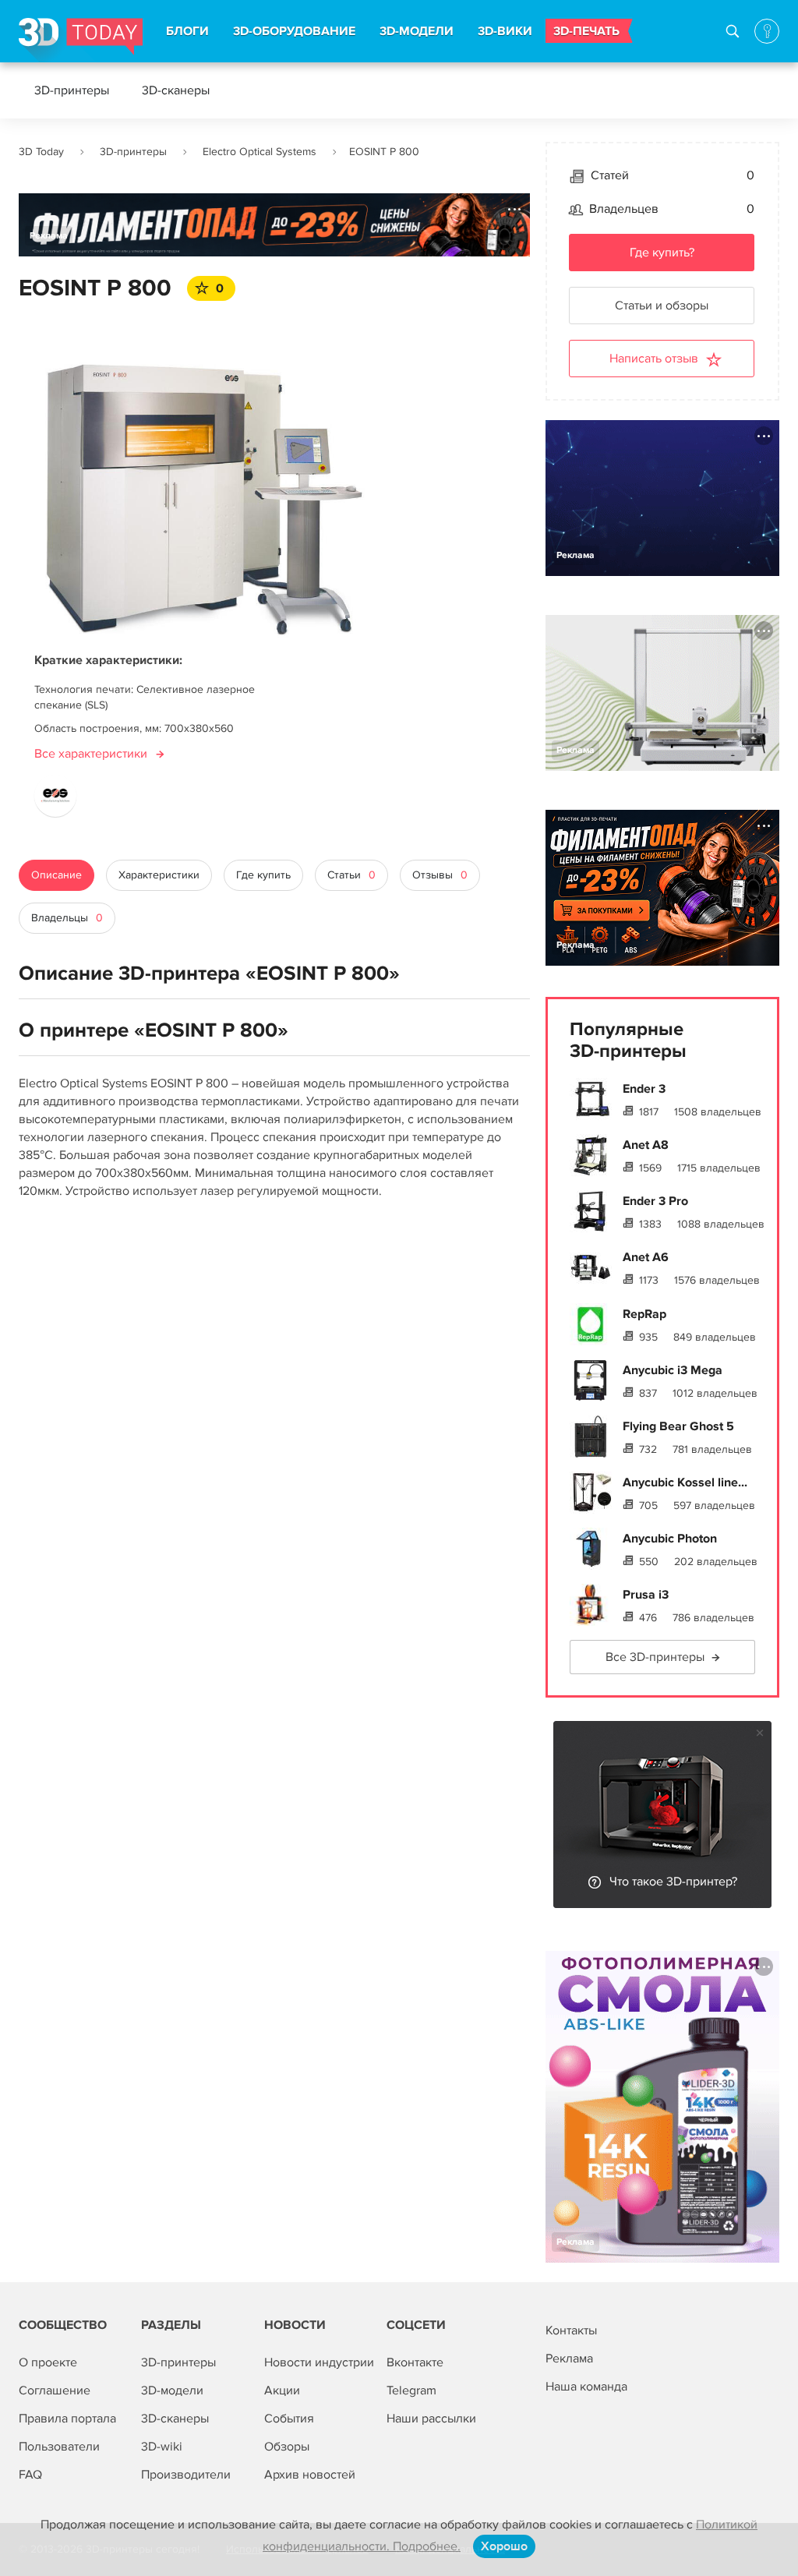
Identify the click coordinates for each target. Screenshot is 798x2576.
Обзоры (287, 2447)
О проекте (48, 2362)
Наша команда (586, 2387)
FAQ (30, 2475)
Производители (186, 2475)
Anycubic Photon (670, 1539)
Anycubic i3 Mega (673, 1370)
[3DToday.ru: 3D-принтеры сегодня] (81, 40)
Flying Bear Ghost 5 (678, 1426)
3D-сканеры (176, 90)
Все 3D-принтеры (655, 1657)
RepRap (644, 1314)
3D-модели (172, 2390)
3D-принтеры (72, 90)
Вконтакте (415, 2362)
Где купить (263, 875)
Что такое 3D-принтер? (673, 1882)
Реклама (49, 236)
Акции (282, 2390)
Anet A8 (646, 1145)
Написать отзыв (654, 359)
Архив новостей (310, 2475)
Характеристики (159, 875)
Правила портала (67, 2419)
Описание (56, 875)
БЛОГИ (187, 31)
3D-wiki (162, 2447)
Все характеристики (91, 754)
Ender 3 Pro (655, 1201)
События (289, 2419)
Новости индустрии (319, 2362)
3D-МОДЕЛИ (417, 31)
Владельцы (67, 918)
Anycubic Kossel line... (685, 1482)
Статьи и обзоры (662, 306)
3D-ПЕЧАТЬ (586, 31)
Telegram (411, 2390)
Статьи (351, 875)
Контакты (571, 2330)
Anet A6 (646, 1257)
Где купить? (662, 253)
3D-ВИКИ (505, 31)
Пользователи (59, 2447)
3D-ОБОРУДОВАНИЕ (294, 31)
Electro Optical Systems (260, 152)
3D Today (41, 152)
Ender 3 (644, 1089)
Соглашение (55, 2390)
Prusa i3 (646, 1595)
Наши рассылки (431, 2419)
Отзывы (440, 875)
